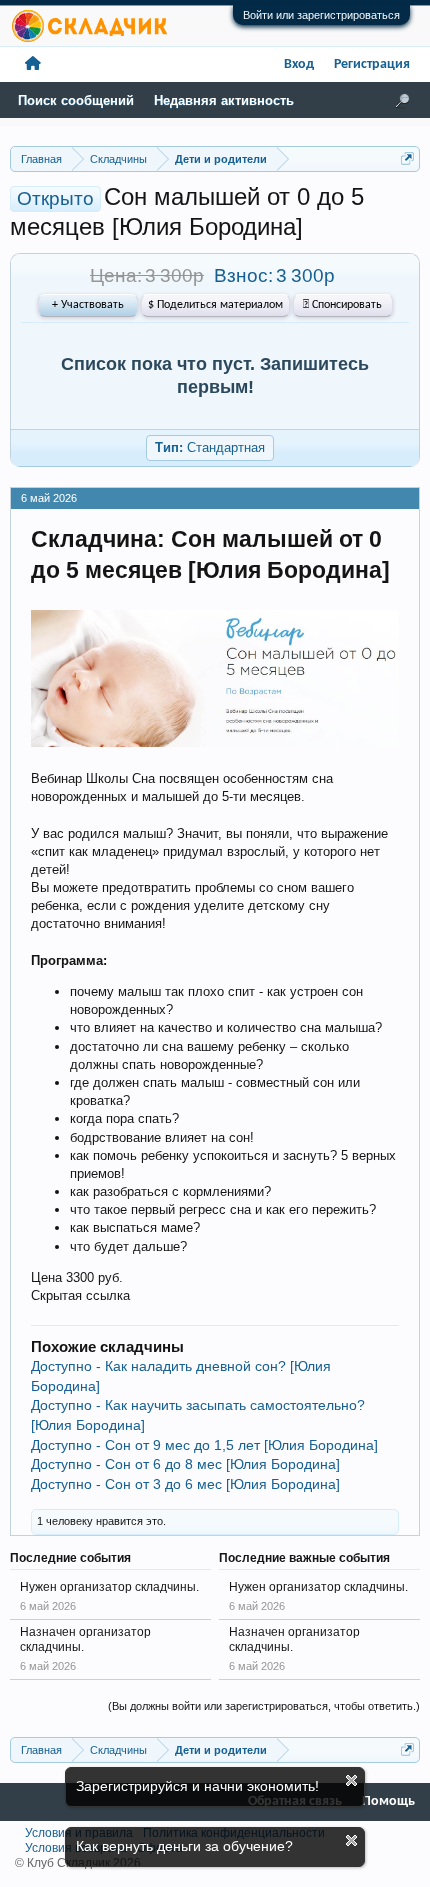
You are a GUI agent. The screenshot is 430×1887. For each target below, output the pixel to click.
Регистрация (372, 64)
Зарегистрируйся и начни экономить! (197, 1786)
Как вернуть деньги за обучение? (184, 1846)
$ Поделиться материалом (215, 305)
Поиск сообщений (76, 100)
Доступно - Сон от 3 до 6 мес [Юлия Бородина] (185, 1484)
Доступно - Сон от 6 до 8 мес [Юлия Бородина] (185, 1464)
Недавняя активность (224, 100)
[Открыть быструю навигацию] (407, 158)
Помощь (388, 1801)
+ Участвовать (88, 305)
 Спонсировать (342, 305)
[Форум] (33, 64)
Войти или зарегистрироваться (321, 15)
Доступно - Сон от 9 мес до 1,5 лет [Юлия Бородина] (204, 1445)
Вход (299, 64)
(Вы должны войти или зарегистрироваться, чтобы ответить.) (264, 1706)
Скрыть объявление (351, 1780)
